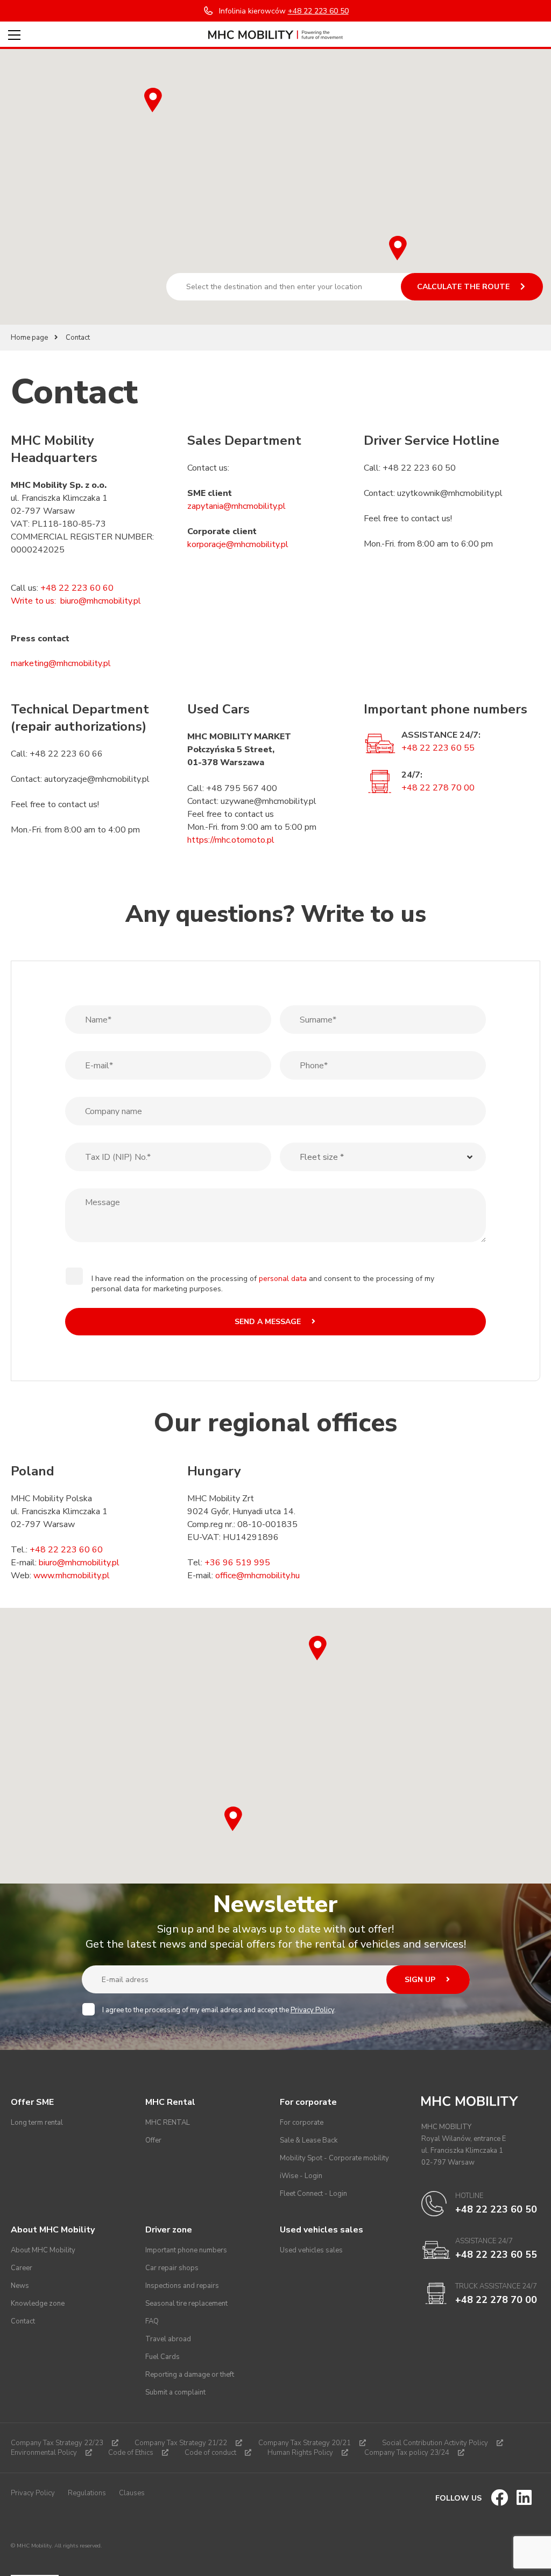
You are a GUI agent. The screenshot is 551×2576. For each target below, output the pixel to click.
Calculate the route (464, 287)
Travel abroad (168, 2339)
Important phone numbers (186, 2250)
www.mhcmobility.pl (72, 1576)
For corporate (302, 2123)
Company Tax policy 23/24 (407, 2453)
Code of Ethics (131, 2453)
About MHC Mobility (43, 2250)
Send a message (269, 1322)
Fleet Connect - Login (313, 2194)
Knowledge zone (38, 2304)
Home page (29, 338)
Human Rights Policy (300, 2453)
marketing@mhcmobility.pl (61, 663)
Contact (23, 2321)
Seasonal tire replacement (186, 2304)
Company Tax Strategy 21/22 (181, 2443)
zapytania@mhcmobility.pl (236, 506)
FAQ (152, 2321)
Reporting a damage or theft (190, 2375)
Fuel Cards (163, 2357)
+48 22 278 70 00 (438, 788)
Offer (153, 2140)
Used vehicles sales (311, 2250)
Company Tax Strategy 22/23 (57, 2443)
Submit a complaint (175, 2392)
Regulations (87, 2493)
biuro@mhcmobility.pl (101, 601)
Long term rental (37, 2123)
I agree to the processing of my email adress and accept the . (219, 2010)
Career (22, 2268)
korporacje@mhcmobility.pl (238, 544)
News (20, 2286)
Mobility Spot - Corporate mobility (334, 2158)
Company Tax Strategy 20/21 (305, 2443)
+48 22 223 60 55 (438, 748)
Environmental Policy (44, 2453)
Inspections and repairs (182, 2286)
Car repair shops (172, 2268)
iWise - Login (301, 2176)
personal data (283, 1279)
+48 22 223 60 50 (496, 2209)
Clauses (132, 2493)
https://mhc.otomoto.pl (231, 840)
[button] (398, 248)
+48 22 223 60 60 (66, 1550)
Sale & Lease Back (309, 2140)
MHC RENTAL (168, 2123)
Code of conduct (210, 2453)
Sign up (421, 1980)
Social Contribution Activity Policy (435, 2443)
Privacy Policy (312, 2010)
